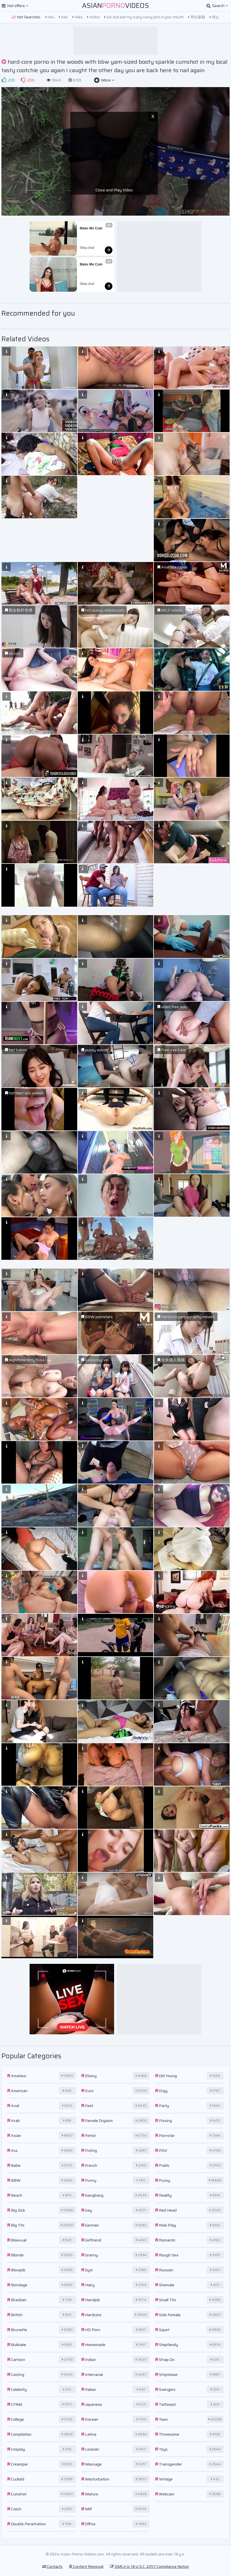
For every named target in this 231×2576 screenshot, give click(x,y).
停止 (215, 17)
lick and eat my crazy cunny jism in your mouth (145, 17)
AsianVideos (115, 6)
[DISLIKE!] (23, 80)
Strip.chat (87, 248)
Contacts (54, 2566)
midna (94, 17)
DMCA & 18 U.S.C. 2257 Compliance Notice (151, 2566)
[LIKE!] (4, 80)
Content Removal (88, 2566)
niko (64, 17)
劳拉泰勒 (197, 17)
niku (51, 17)
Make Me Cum (91, 228)
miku (78, 17)
